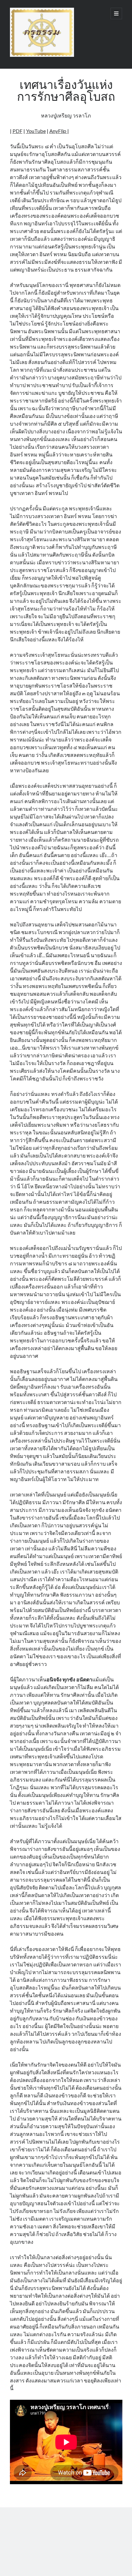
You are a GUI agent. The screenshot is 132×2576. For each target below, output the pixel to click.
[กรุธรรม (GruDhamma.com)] (42, 55)
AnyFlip (58, 131)
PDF (17, 131)
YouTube (36, 131)
